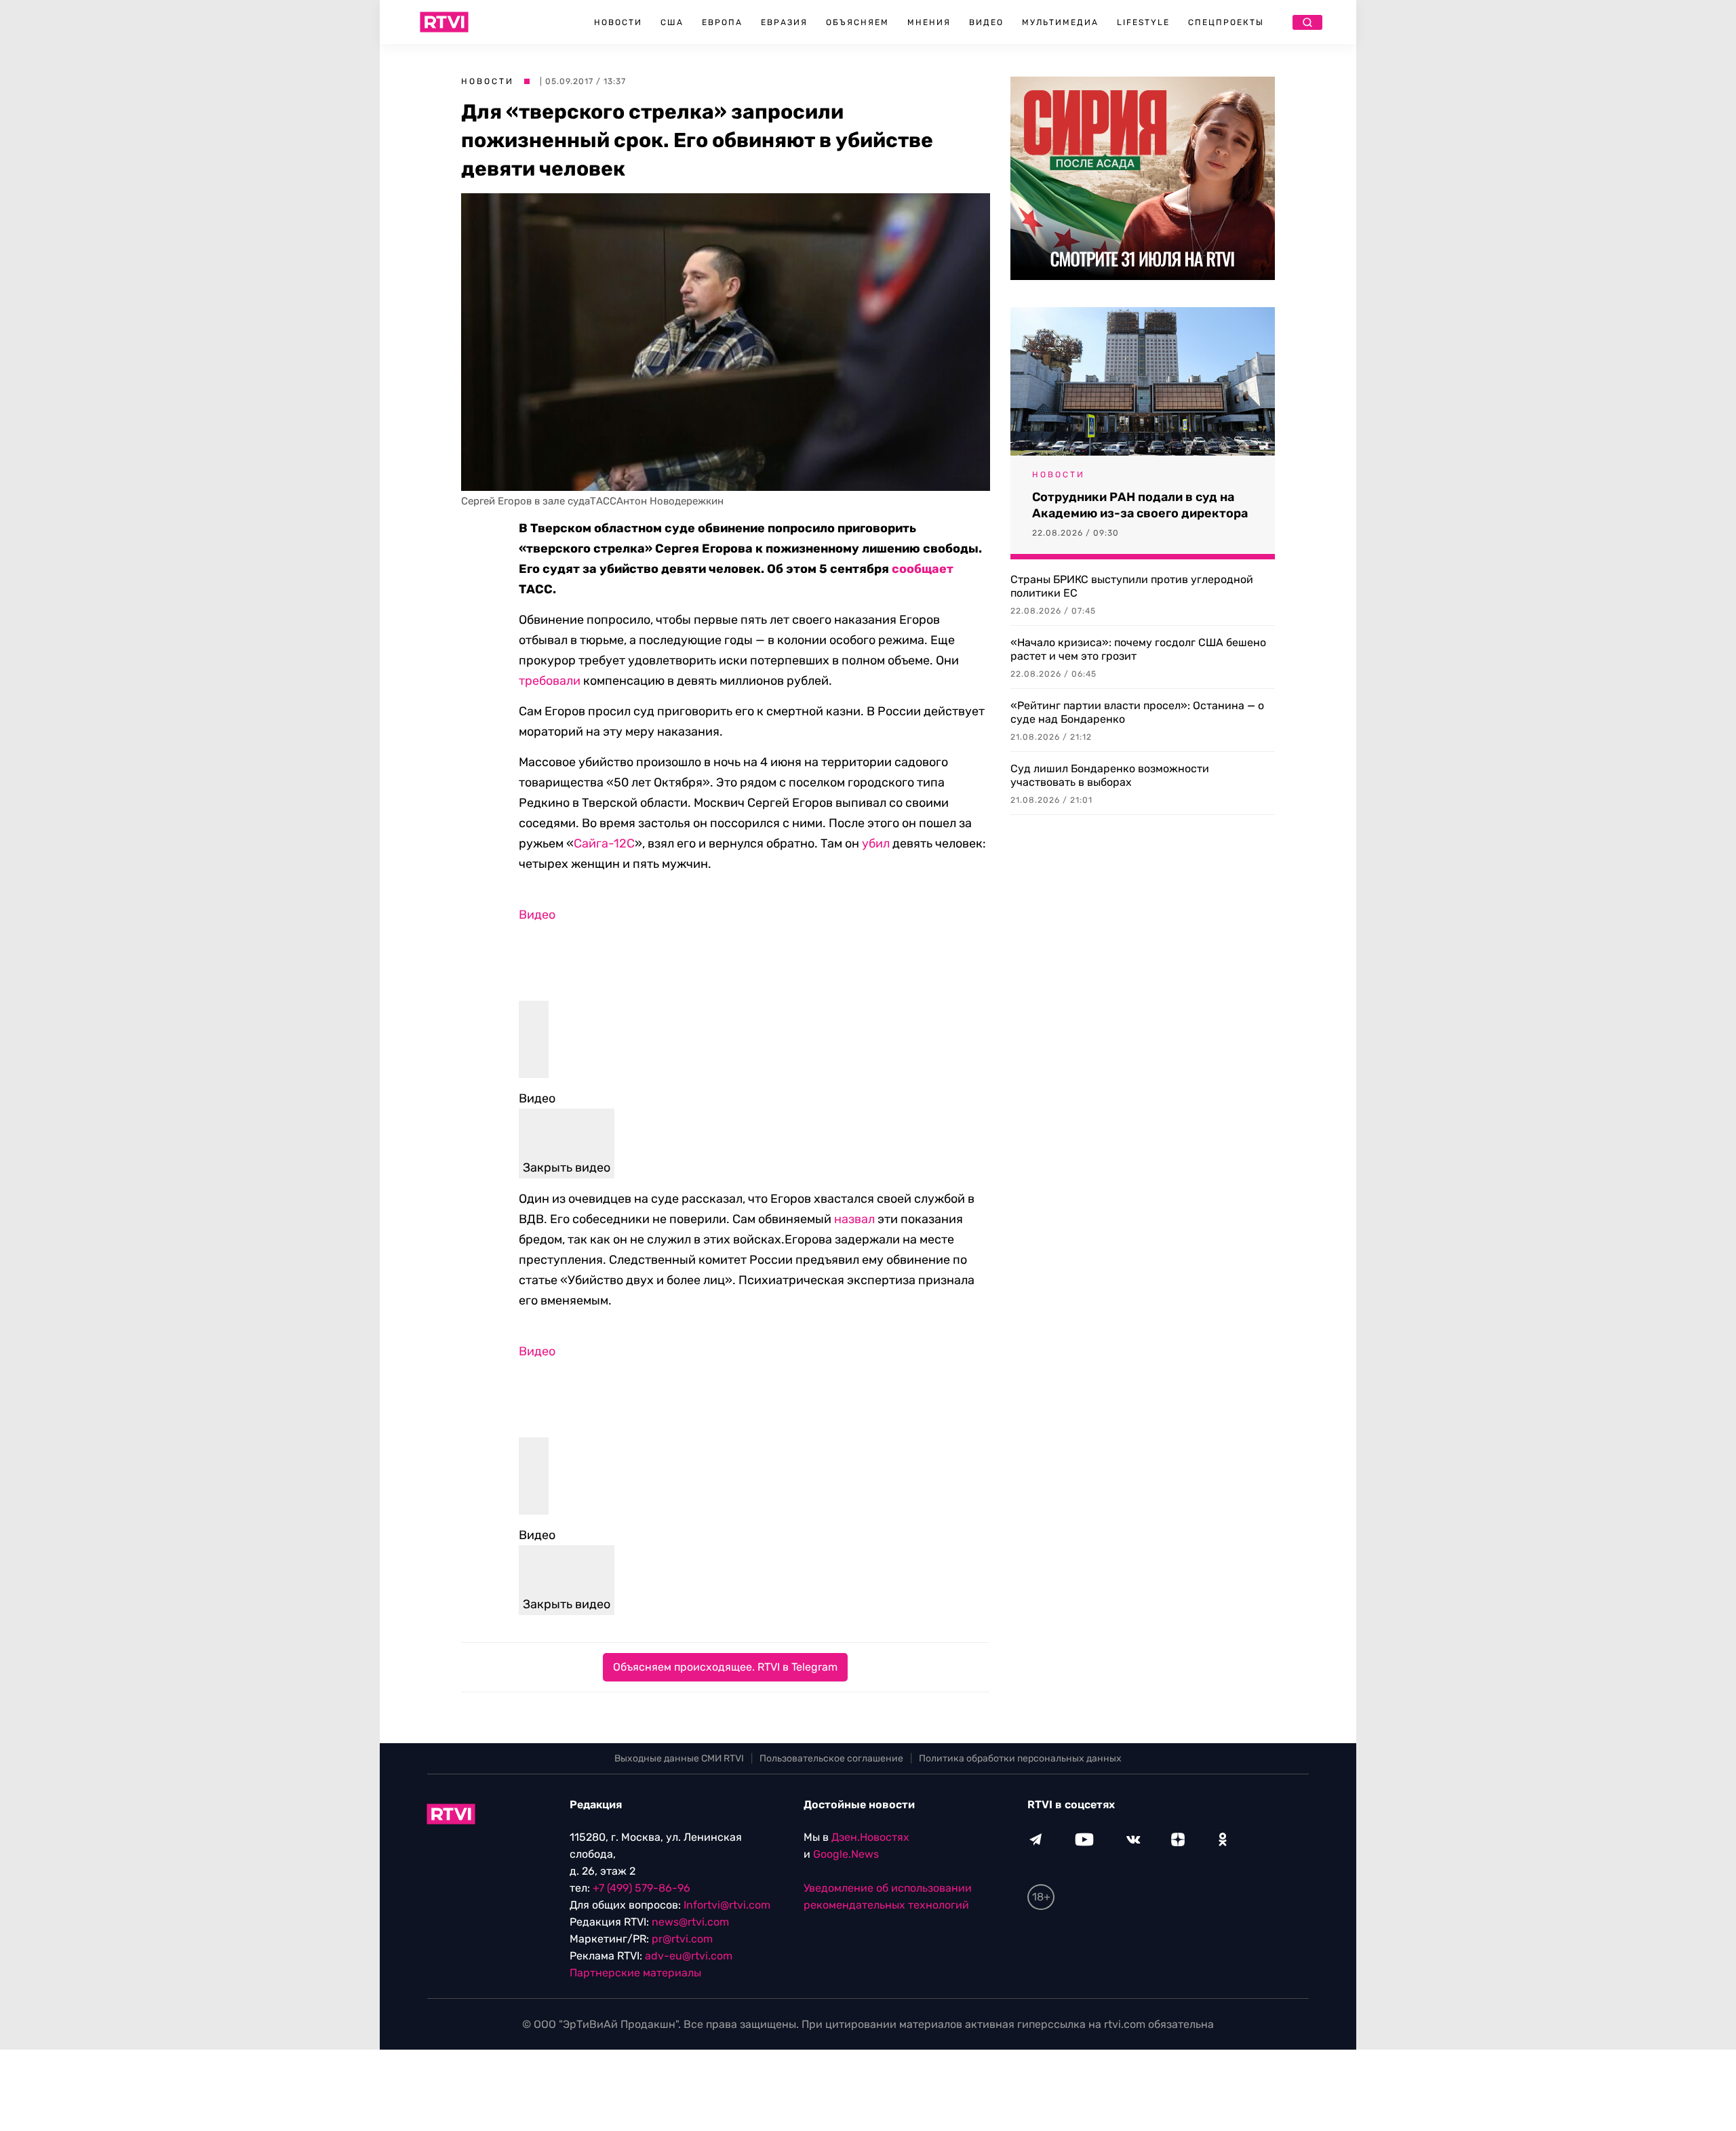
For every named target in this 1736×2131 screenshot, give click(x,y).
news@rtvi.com (690, 1922)
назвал (854, 1219)
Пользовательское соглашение (831, 1758)
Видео (986, 22)
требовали (550, 681)
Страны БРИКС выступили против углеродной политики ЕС (1132, 586)
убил (876, 843)
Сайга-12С (604, 843)
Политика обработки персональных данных (1020, 1758)
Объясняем (857, 22)
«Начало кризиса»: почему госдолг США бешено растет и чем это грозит (1138, 649)
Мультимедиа (1060, 22)
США (672, 22)
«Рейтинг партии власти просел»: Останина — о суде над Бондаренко (1137, 712)
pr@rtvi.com (682, 1939)
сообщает (923, 569)
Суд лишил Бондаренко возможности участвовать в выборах (1110, 775)
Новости (618, 22)
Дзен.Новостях (870, 1837)
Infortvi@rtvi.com (727, 1905)
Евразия (784, 22)
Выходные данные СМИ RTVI (679, 1758)
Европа (722, 22)
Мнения (929, 22)
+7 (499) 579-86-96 (642, 1888)
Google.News (846, 1854)
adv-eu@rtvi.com (689, 1956)
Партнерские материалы (635, 1973)
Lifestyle (1143, 22)
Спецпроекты (1226, 22)
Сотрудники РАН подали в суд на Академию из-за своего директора (1140, 505)
